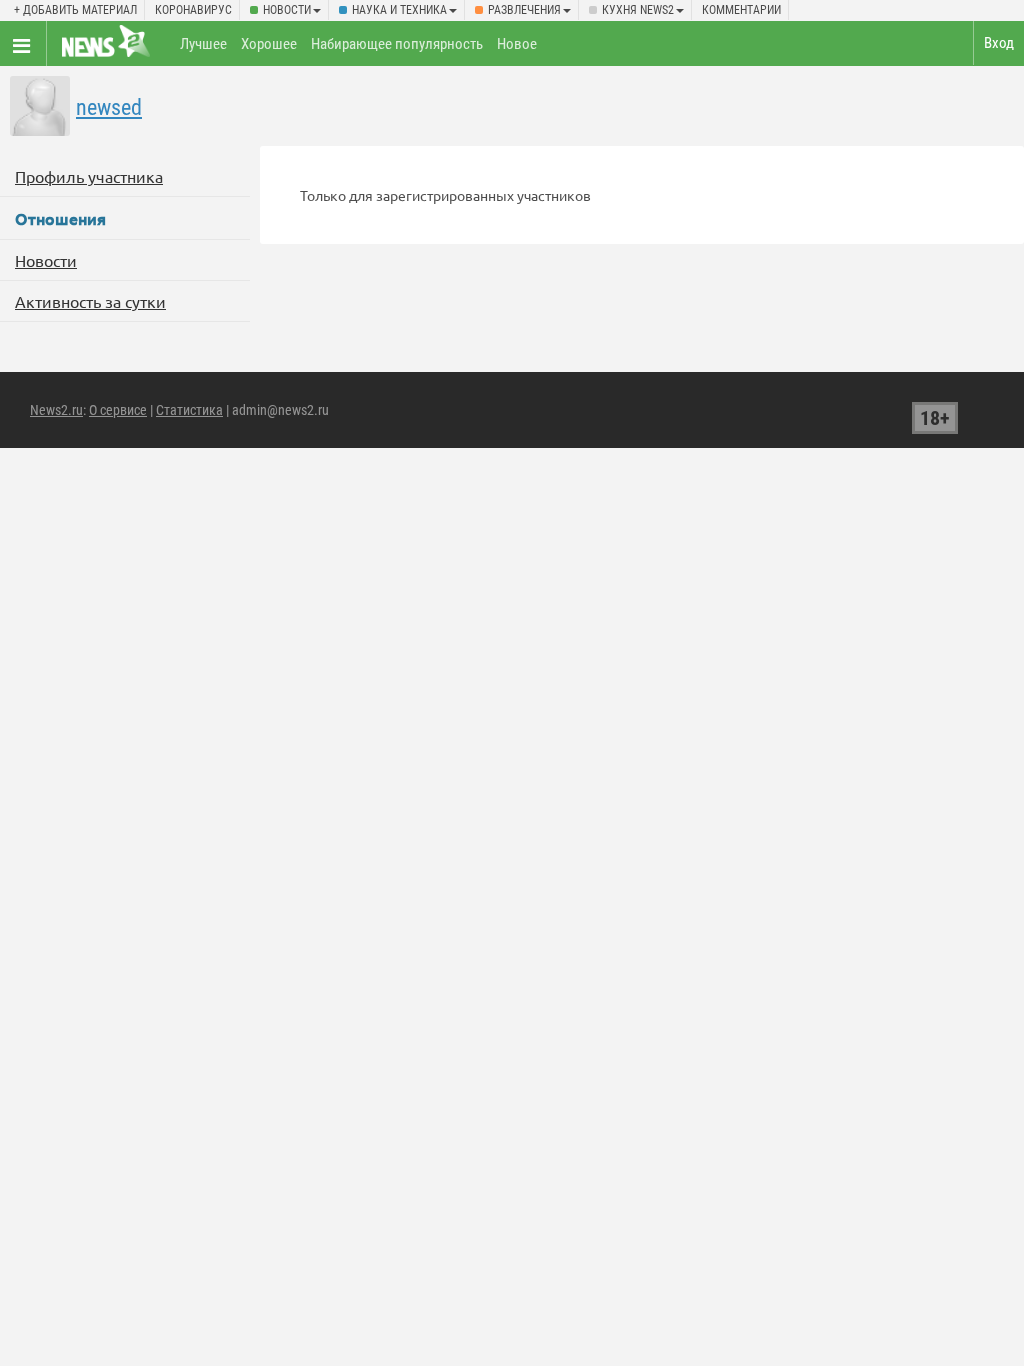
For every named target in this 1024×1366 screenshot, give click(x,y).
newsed (109, 107)
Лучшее (203, 44)
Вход (999, 43)
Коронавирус (193, 10)
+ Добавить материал (75, 10)
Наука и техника (399, 10)
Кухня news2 (638, 10)
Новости (287, 10)
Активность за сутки (90, 301)
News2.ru (56, 410)
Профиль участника (89, 176)
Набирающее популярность (397, 44)
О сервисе (118, 410)
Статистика (189, 410)
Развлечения (524, 10)
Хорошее (269, 44)
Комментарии (741, 10)
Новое (517, 44)
